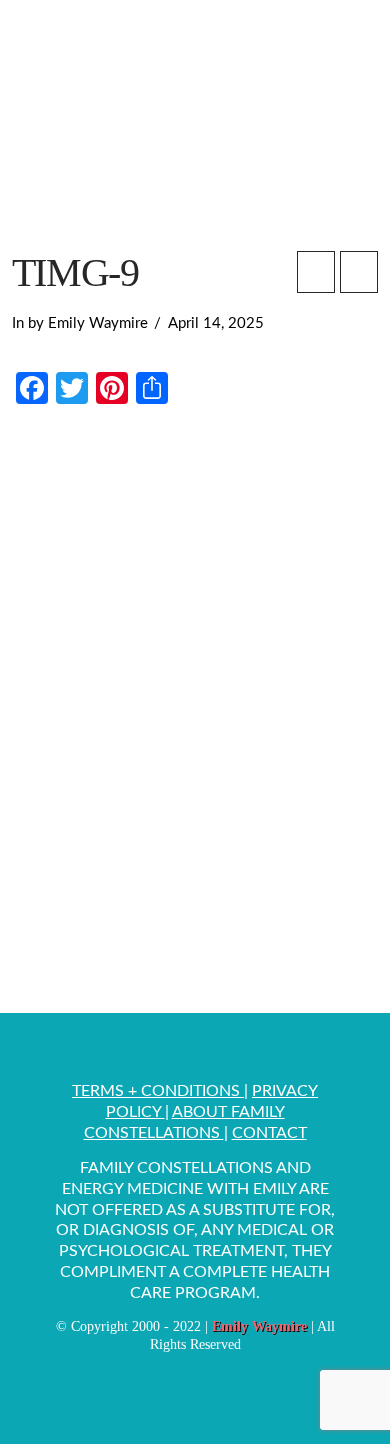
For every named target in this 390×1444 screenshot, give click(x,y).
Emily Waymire (259, 1326)
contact (269, 1133)
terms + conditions (158, 1091)
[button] (350, 44)
